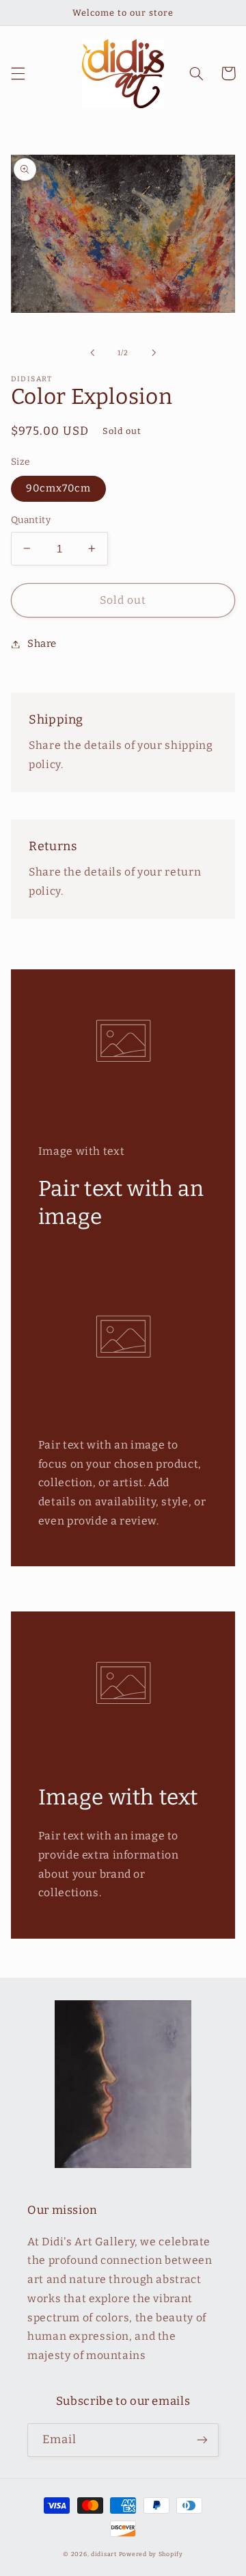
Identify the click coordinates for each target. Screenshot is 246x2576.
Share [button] (42, 643)
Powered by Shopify (151, 2554)
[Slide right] (154, 353)
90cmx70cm (58, 488)
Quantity (31, 520)
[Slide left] (92, 353)
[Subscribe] (202, 2440)
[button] (18, 73)
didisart (104, 2554)
